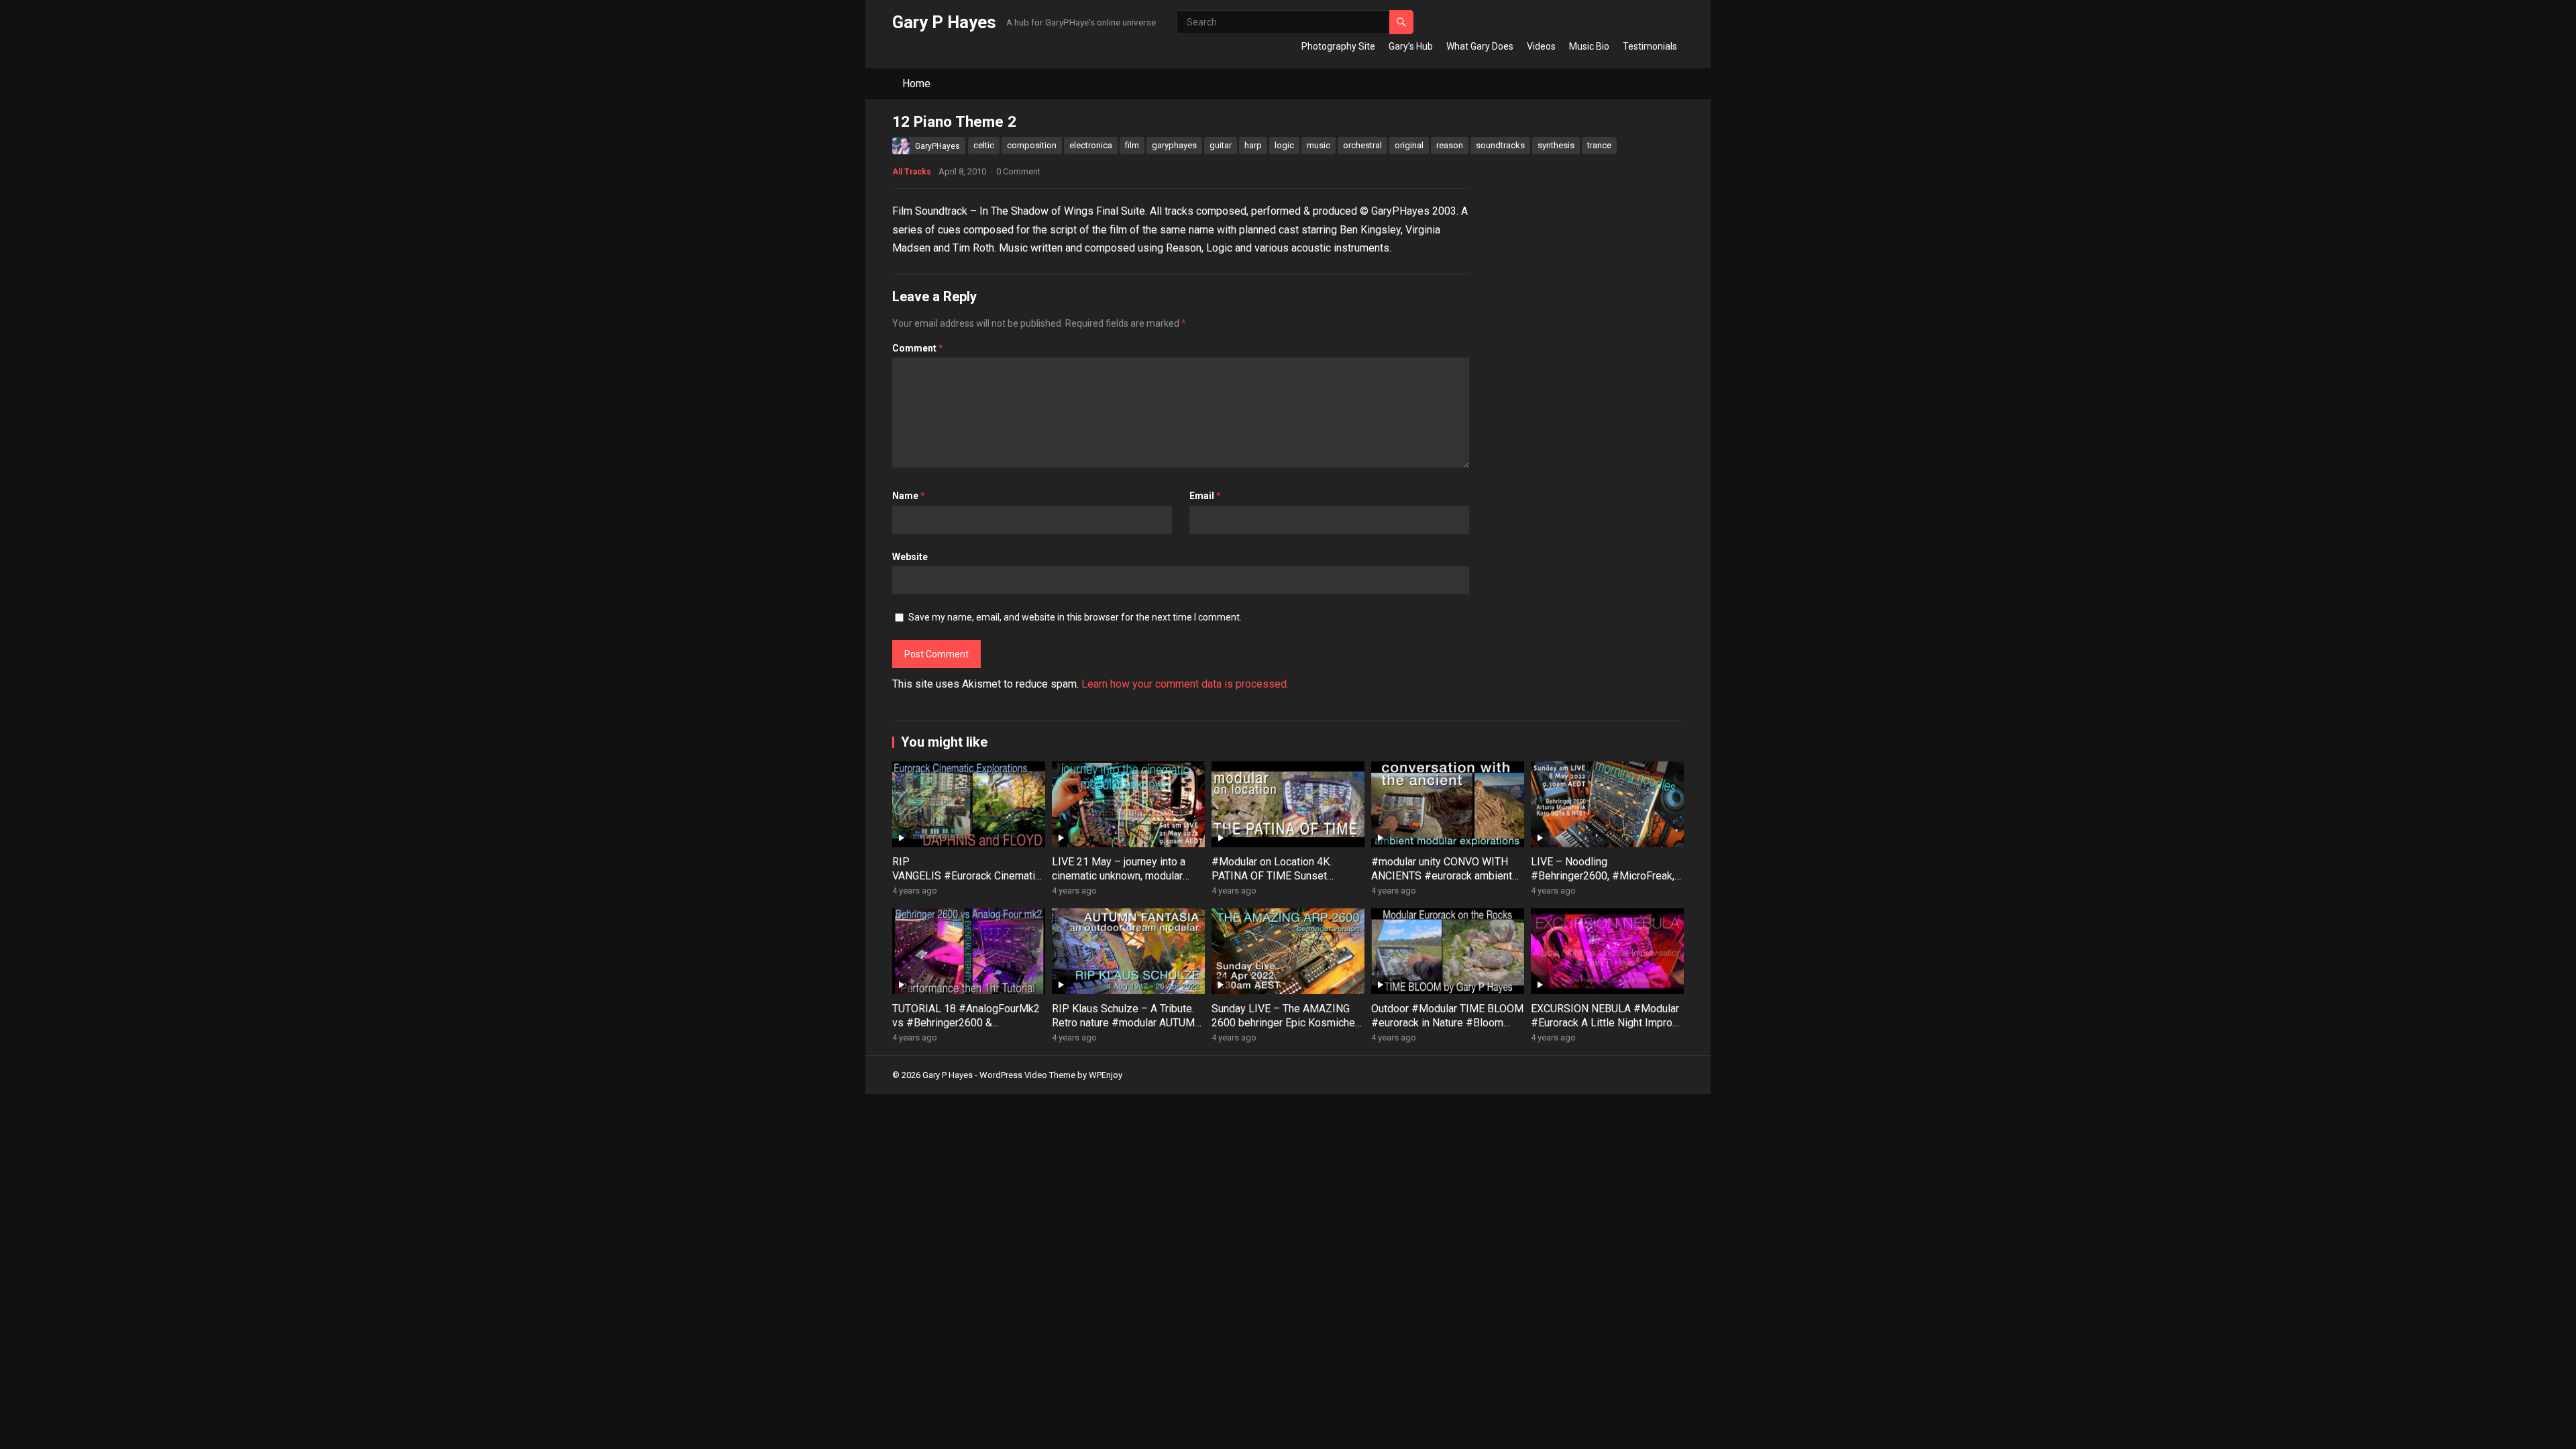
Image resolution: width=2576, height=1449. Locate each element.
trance (1599, 145)
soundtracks (1500, 145)
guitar (1221, 145)
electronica (1091, 145)
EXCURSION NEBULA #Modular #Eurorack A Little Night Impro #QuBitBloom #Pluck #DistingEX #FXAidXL (1605, 1029)
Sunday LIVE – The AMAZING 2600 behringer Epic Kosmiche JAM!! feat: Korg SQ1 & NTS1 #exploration (1283, 1029)
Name (909, 496)
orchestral (1362, 145)
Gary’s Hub (1411, 46)
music (1319, 145)
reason (1450, 145)
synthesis (1556, 145)
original (1409, 145)
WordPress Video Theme (1027, 1075)
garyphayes (1174, 145)
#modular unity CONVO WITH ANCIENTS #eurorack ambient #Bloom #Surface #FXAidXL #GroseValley (1442, 882)
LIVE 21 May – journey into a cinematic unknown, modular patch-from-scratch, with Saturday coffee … (1119, 882)
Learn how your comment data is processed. (1185, 684)
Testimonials (1650, 46)
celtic (984, 145)
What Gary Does (1480, 46)
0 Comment (1018, 171)
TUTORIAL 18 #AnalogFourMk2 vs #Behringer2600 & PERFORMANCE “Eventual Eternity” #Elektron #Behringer (966, 1029)
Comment (918, 348)
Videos (1541, 46)
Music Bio (1589, 46)
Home (916, 84)
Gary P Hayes (944, 22)
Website (910, 557)
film (1132, 145)
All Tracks (912, 172)
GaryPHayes (937, 146)
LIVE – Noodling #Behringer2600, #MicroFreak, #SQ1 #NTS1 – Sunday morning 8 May (1606, 882)
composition (1032, 145)
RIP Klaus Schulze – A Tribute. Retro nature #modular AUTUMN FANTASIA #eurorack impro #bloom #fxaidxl (1127, 1029)
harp (1253, 145)
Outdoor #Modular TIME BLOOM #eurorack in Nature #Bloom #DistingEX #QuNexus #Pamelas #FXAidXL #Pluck (1447, 1029)
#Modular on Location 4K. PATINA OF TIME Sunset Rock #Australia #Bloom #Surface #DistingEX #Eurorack (1286, 882)
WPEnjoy (1106, 1075)
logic (1284, 145)
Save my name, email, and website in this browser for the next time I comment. (1075, 617)
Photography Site (1338, 46)
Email (1205, 496)
